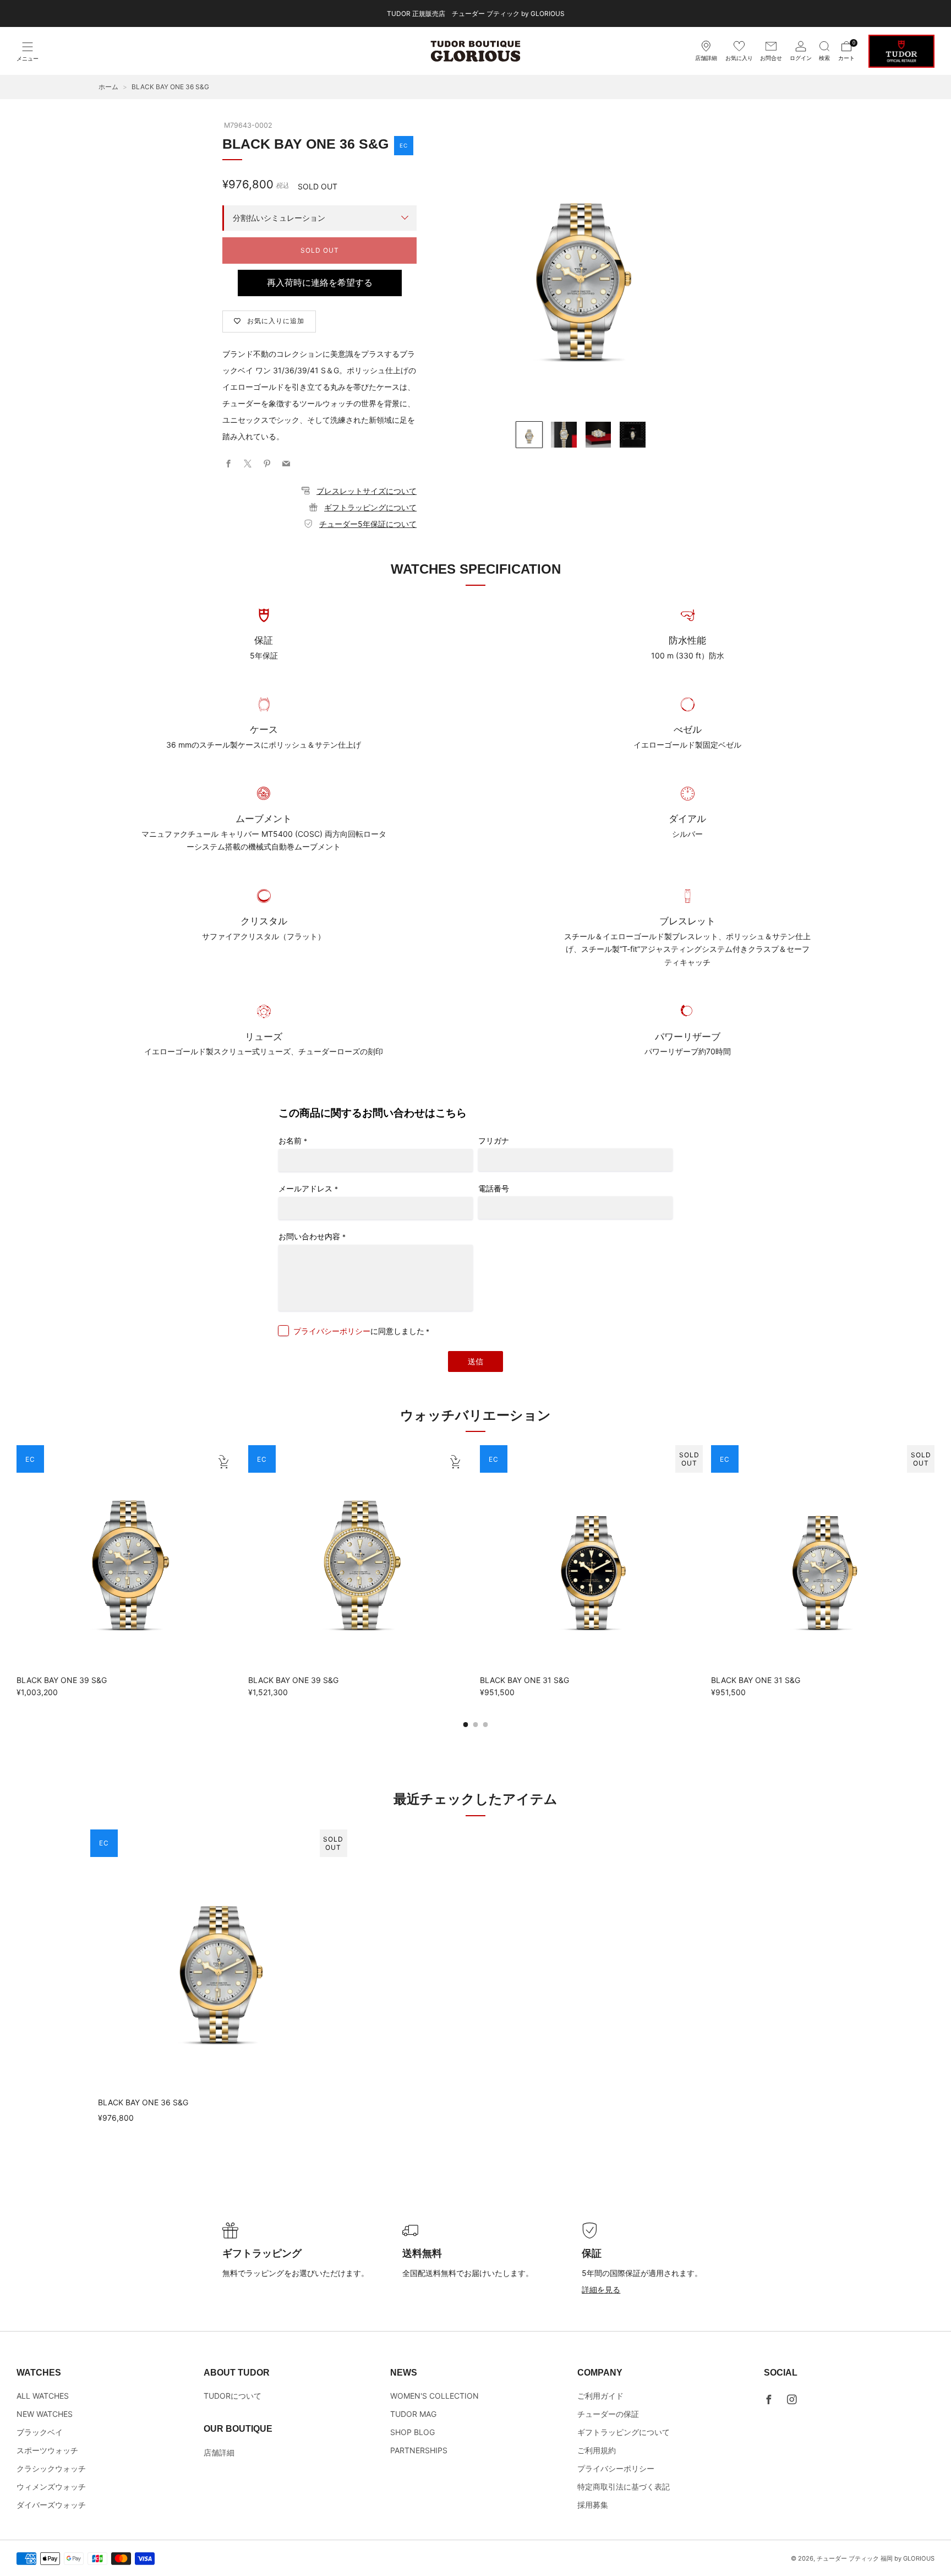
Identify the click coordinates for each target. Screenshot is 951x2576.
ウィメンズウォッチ (51, 2487)
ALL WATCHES (43, 2396)
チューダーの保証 (608, 2414)
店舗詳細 (219, 2452)
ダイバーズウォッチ (51, 2505)
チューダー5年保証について (368, 524)
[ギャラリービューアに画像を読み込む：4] (633, 435)
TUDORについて (233, 2396)
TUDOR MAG (413, 2414)
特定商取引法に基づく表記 (624, 2487)
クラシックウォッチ (51, 2468)
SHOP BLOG (412, 2432)
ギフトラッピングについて (370, 507)
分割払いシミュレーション (279, 218)
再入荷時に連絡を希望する (320, 283)
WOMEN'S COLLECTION (434, 2396)
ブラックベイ (40, 2432)
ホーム (108, 87)
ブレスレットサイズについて (367, 491)
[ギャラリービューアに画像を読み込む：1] (529, 435)
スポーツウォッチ (47, 2450)
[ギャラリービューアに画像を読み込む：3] (599, 435)
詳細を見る (601, 2289)
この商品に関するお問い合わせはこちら (373, 1113)
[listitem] (476, 13)
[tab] (466, 1725)
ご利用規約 (597, 2450)
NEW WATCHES (45, 2414)
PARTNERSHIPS (419, 2450)
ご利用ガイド (600, 2396)
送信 (475, 1361)
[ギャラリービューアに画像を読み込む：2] (564, 435)
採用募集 (593, 2505)
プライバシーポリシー (332, 1331)
